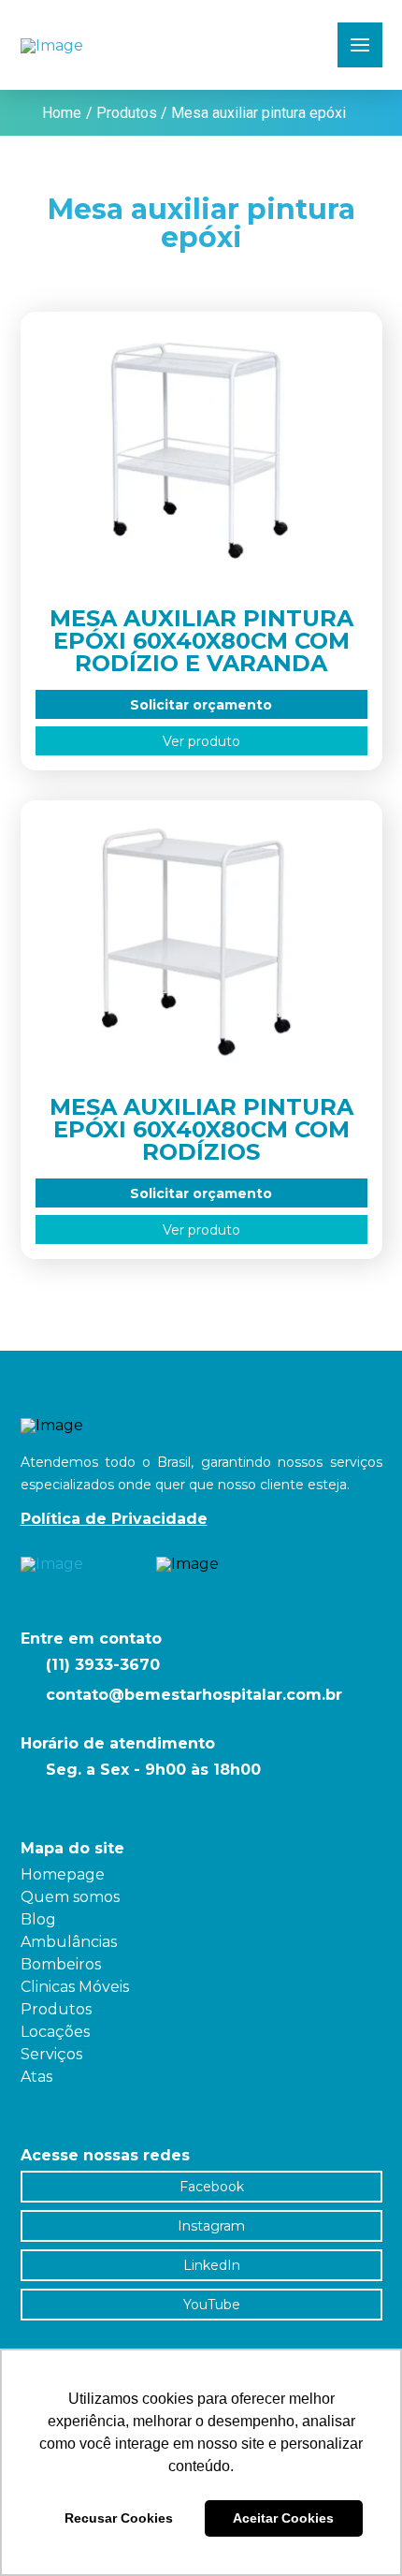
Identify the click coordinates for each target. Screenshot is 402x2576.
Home (62, 113)
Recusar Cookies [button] (119, 2518)
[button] (360, 45)
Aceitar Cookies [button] (283, 2518)
